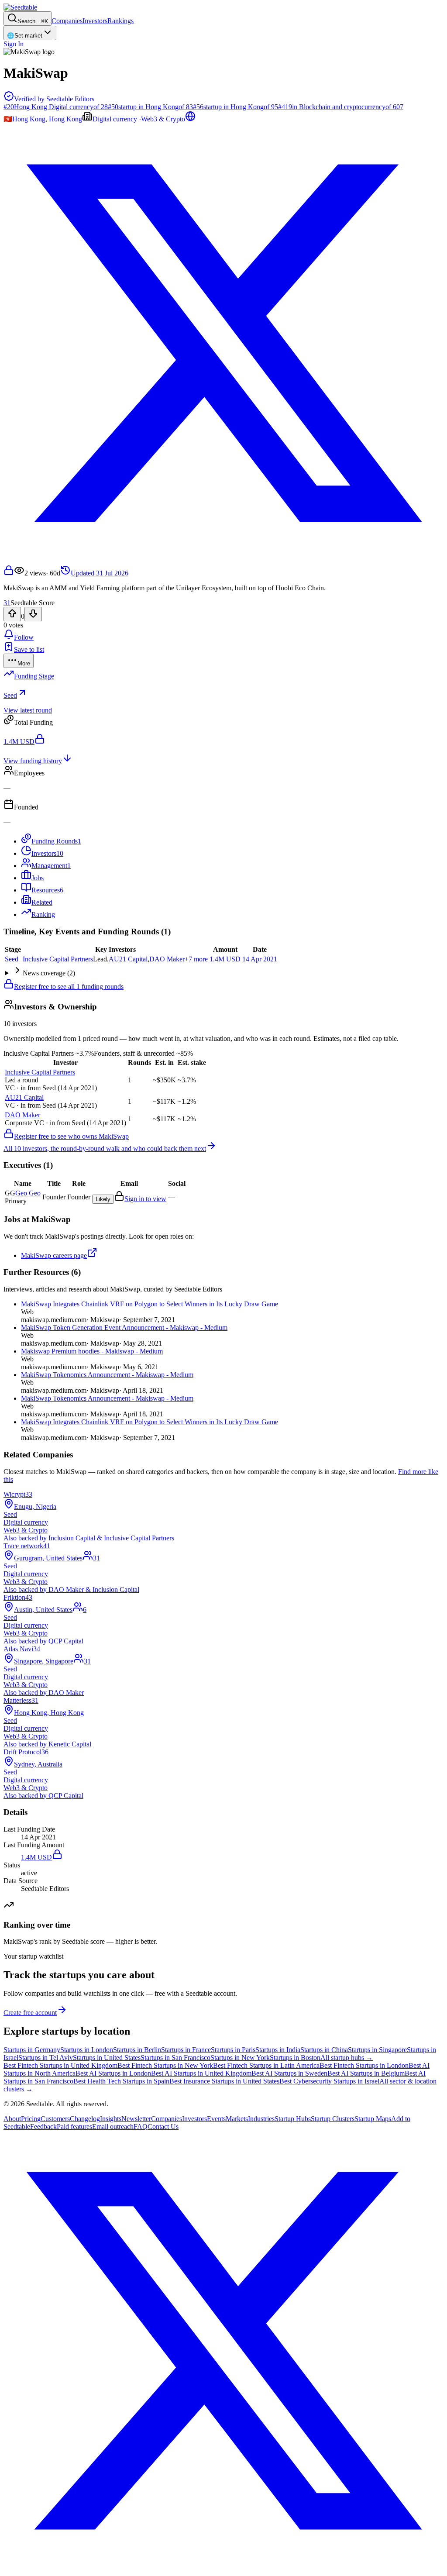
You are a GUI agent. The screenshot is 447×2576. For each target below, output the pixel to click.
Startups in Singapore (377, 2050)
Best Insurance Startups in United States (224, 2081)
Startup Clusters (333, 2119)
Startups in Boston (295, 2058)
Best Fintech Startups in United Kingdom (60, 2065)
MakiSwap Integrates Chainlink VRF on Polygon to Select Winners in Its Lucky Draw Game (150, 1304)
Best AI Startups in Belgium (366, 2073)
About (12, 2119)
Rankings (120, 21)
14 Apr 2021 (260, 959)
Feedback (43, 2127)
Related (42, 902)
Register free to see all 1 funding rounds (69, 987)
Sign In (14, 44)
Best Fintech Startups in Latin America (266, 2065)
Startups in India (278, 2050)
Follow (24, 637)
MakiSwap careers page (54, 1255)
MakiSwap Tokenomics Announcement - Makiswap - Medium (107, 1375)
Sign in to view (145, 1199)
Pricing (31, 2119)
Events (216, 2119)
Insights (111, 2119)
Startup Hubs (293, 2119)
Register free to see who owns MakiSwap (71, 1136)
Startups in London (87, 2050)
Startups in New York (240, 2058)
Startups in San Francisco (175, 2058)
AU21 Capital (128, 959)
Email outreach (113, 2127)
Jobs (38, 878)
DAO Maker (167, 959)
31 (7, 603)
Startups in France (186, 2050)
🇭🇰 (8, 119)
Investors (95, 21)
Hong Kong (29, 119)
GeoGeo (28, 1193)
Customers (55, 2119)
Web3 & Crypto (163, 119)
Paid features (74, 2127)
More (24, 663)
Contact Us (163, 2127)
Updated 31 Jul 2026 (100, 573)
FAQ (141, 2127)
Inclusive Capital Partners (58, 959)
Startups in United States (107, 2058)
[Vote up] (12, 614)
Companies (67, 21)
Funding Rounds (56, 841)
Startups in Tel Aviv (46, 2058)
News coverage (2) (49, 973)
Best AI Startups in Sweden (289, 2073)
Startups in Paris (233, 2050)
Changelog (85, 2119)
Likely (103, 1199)
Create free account (30, 2013)
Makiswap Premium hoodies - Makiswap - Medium (92, 1351)
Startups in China (324, 2050)
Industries (261, 2119)
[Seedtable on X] (223, 2568)
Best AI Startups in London (113, 2073)
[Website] (190, 119)
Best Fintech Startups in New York (165, 2065)
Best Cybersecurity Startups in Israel (329, 2081)
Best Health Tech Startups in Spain (121, 2081)
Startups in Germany (32, 2050)
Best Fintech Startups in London (364, 2065)
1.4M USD (225, 959)
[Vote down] (33, 614)
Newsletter (136, 2119)
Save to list (29, 649)
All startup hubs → (347, 2058)
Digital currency (115, 119)
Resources (47, 890)
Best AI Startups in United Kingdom (201, 2073)
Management (51, 866)
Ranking (43, 914)
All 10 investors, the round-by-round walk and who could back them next (105, 1149)
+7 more (196, 959)
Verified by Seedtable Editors (54, 99)
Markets (237, 2119)
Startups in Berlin (137, 2050)
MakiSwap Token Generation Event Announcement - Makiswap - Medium (124, 1328)
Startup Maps (373, 2119)
